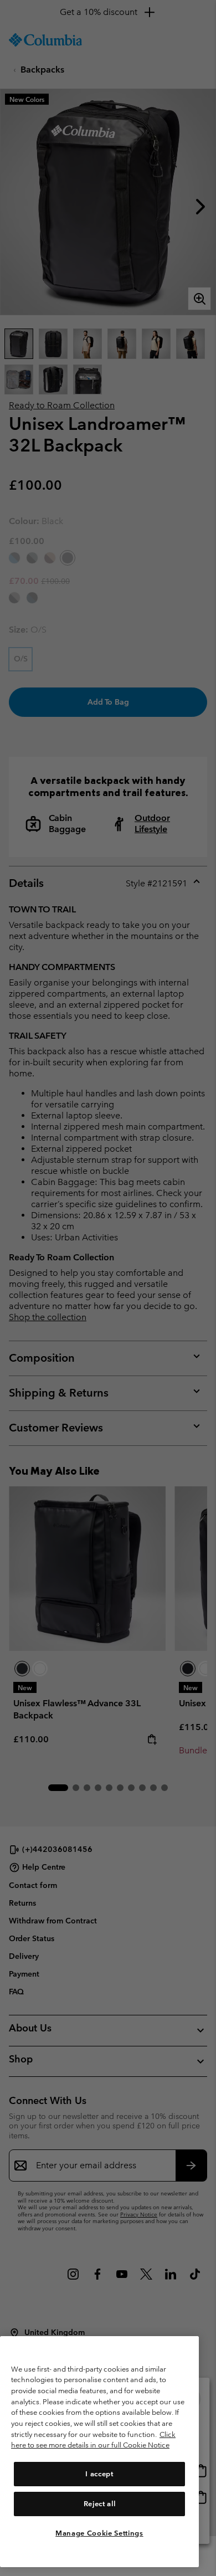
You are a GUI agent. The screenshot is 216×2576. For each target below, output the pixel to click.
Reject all (100, 2504)
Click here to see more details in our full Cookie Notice (93, 2440)
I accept (99, 2474)
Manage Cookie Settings (99, 2533)
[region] (99, 2452)
